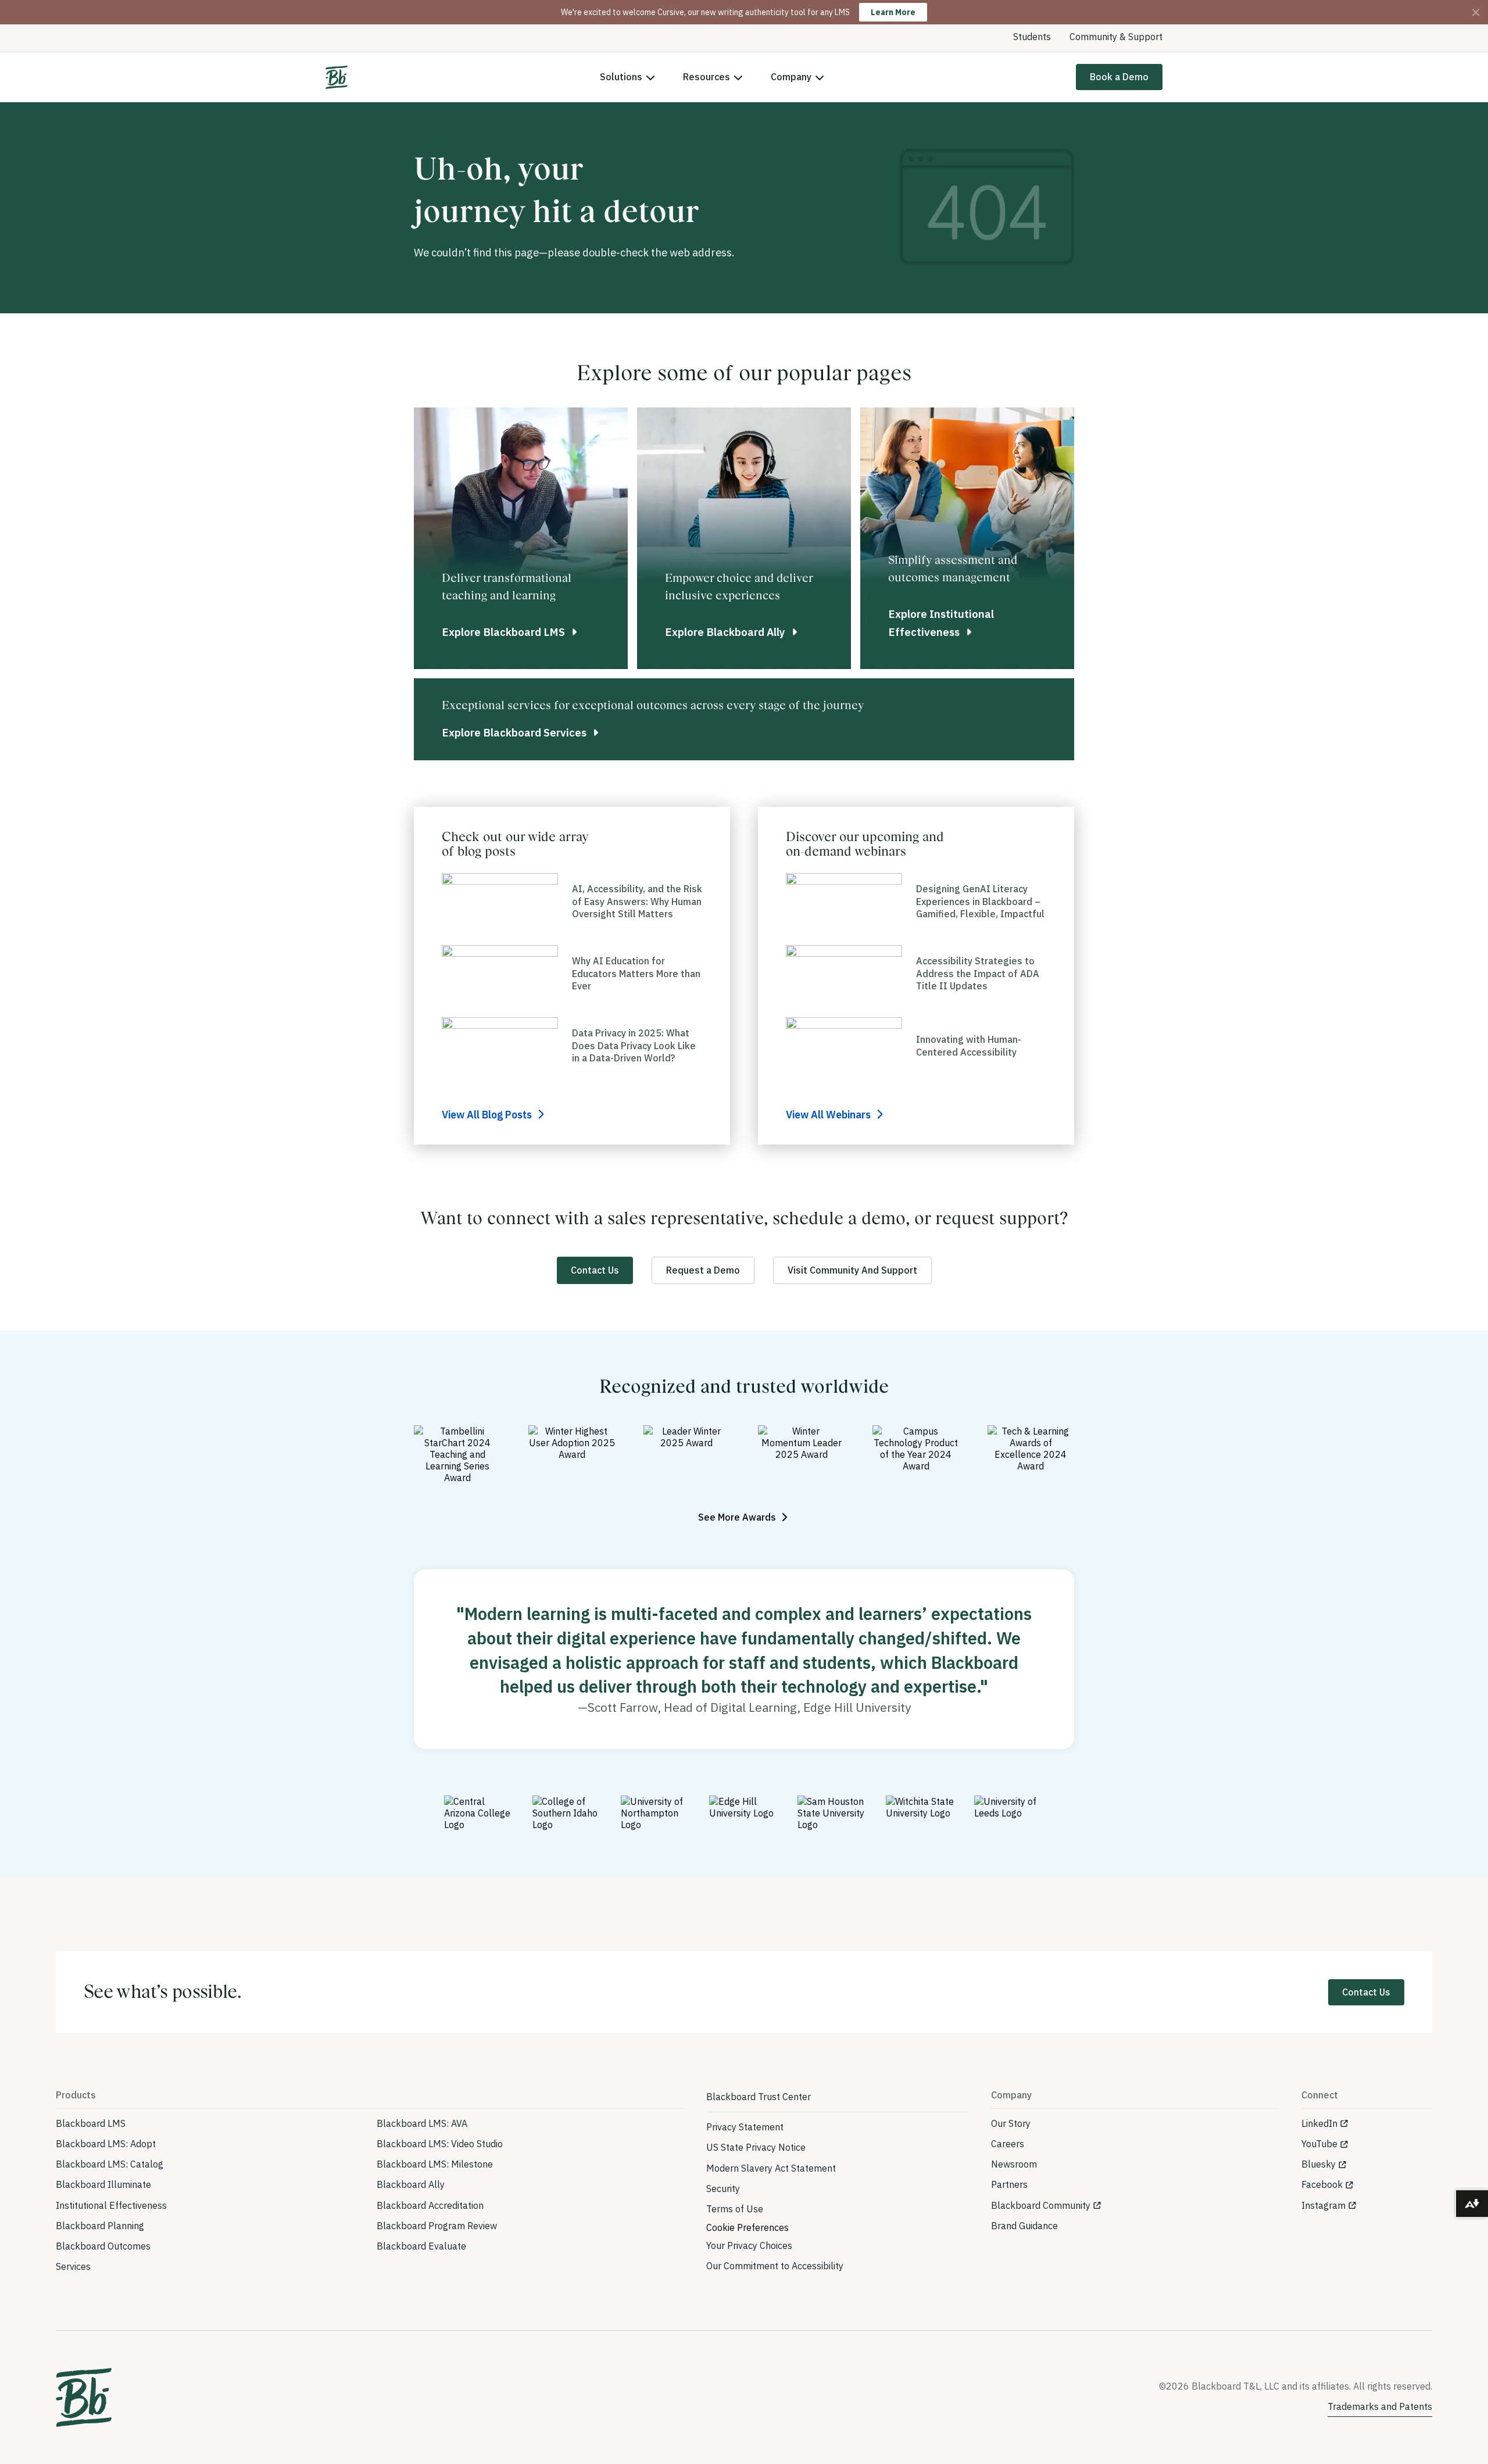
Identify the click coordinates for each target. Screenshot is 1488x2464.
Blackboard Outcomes (103, 2246)
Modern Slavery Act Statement (771, 2168)
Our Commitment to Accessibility (775, 2266)
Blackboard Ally (411, 2184)
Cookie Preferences (747, 2227)
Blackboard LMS (91, 2123)
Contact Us (595, 1270)
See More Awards (738, 1517)
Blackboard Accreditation (430, 2205)
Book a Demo (1119, 77)
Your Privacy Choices (749, 2245)
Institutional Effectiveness (111, 2205)
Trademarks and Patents (1380, 2406)
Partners (1009, 2184)
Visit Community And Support (852, 1270)
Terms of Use (735, 2209)
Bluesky (1319, 2164)
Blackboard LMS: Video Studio (440, 2144)
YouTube (1319, 2144)
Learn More (893, 12)
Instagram (1324, 2205)
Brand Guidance (1024, 2226)
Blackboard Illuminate (103, 2184)
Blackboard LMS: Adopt (106, 2144)
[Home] (337, 77)
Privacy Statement (745, 2127)
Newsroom (1014, 2164)
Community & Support (1116, 37)
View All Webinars (829, 1115)
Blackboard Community (1041, 2205)
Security (723, 2188)
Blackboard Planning (100, 2226)
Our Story (1011, 2123)
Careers (1008, 2144)
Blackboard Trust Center (759, 2097)
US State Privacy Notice (756, 2147)
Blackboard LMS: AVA (422, 2123)
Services (73, 2266)
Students (1032, 37)
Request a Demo (703, 1270)
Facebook (1322, 2184)
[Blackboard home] (84, 2397)
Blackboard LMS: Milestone (435, 2164)
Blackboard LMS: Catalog (110, 2164)
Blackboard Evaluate (421, 2246)
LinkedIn (1319, 2123)
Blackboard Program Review (437, 2226)
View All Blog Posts (488, 1115)
